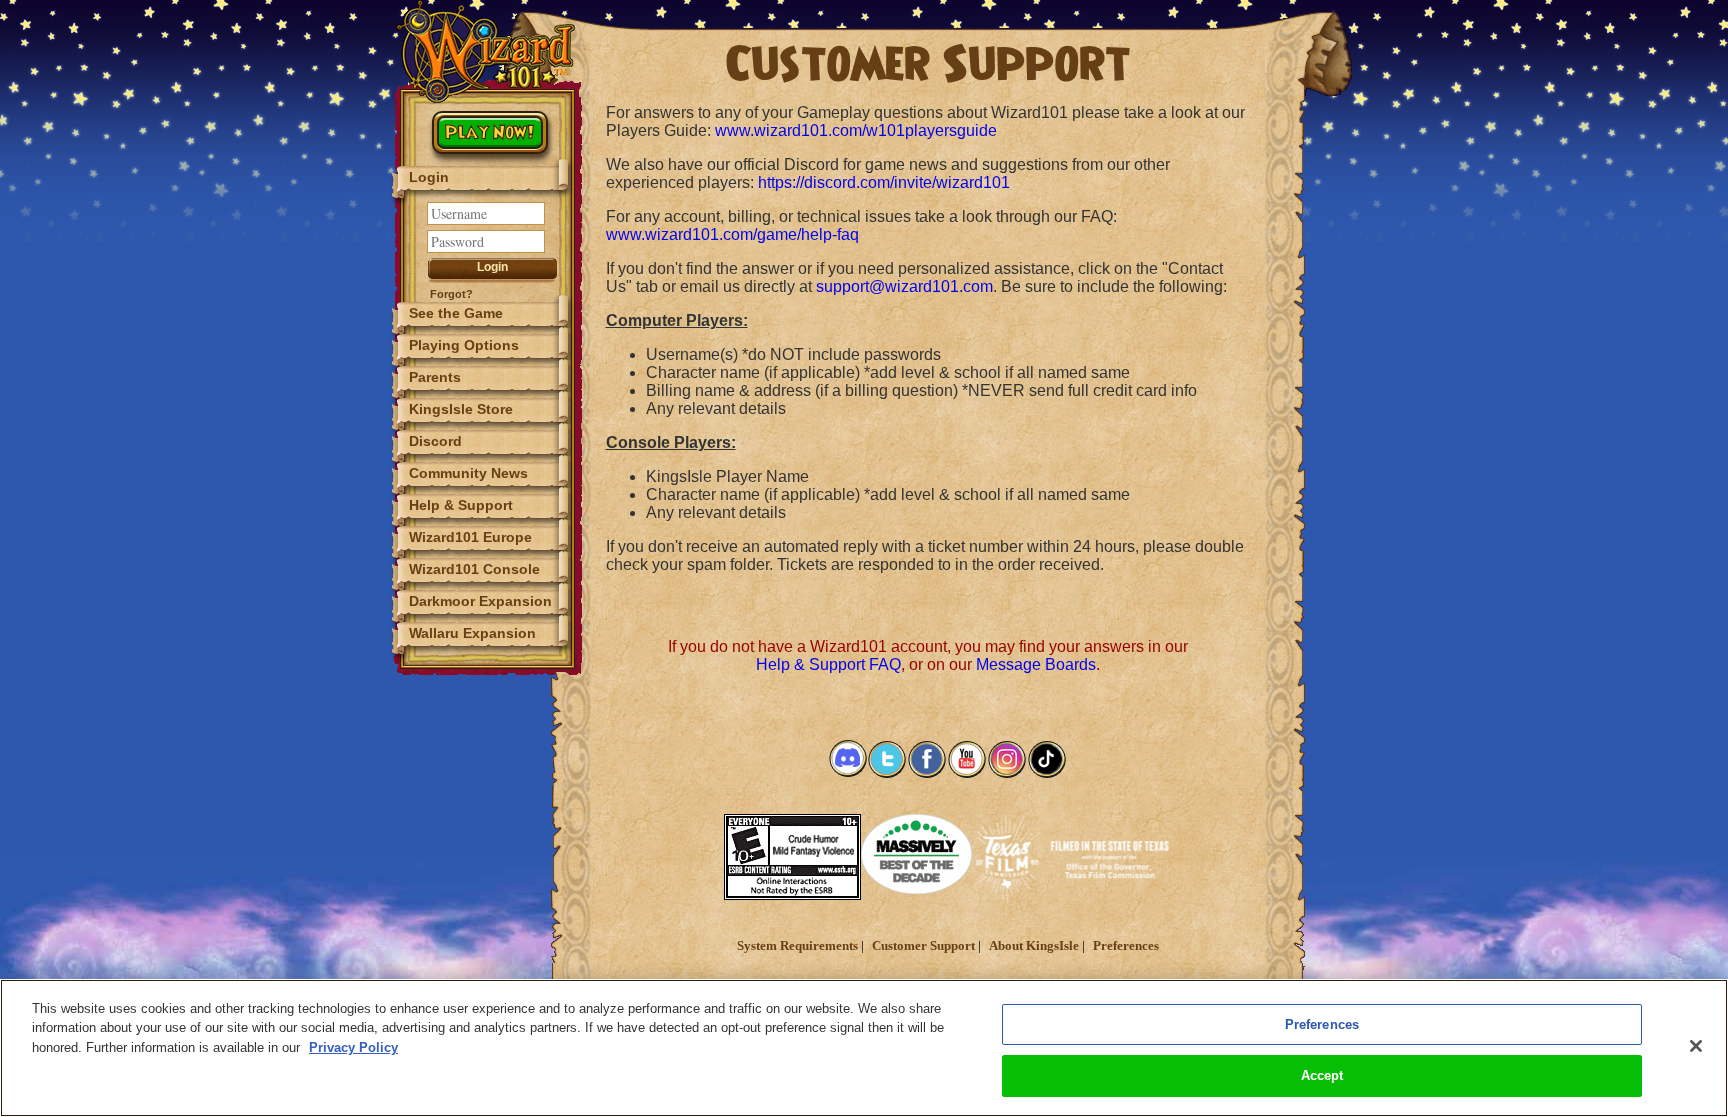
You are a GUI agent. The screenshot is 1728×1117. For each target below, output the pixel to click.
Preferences (1126, 946)
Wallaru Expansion (472, 633)
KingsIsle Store (461, 409)
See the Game (456, 313)
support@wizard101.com (904, 286)
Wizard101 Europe (470, 537)
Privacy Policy (353, 1047)
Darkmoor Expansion (480, 601)
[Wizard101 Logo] (489, 52)
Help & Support (461, 505)
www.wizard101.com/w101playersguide (856, 130)
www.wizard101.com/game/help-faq (732, 234)
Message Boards (1036, 664)
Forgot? (451, 294)
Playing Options (464, 345)
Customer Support (923, 946)
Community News (468, 473)
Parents (435, 377)
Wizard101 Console (474, 569)
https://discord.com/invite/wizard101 (884, 182)
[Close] (1696, 1046)
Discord (435, 441)
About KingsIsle (1034, 946)
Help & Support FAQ (828, 664)
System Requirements (797, 946)
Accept (1322, 1075)
